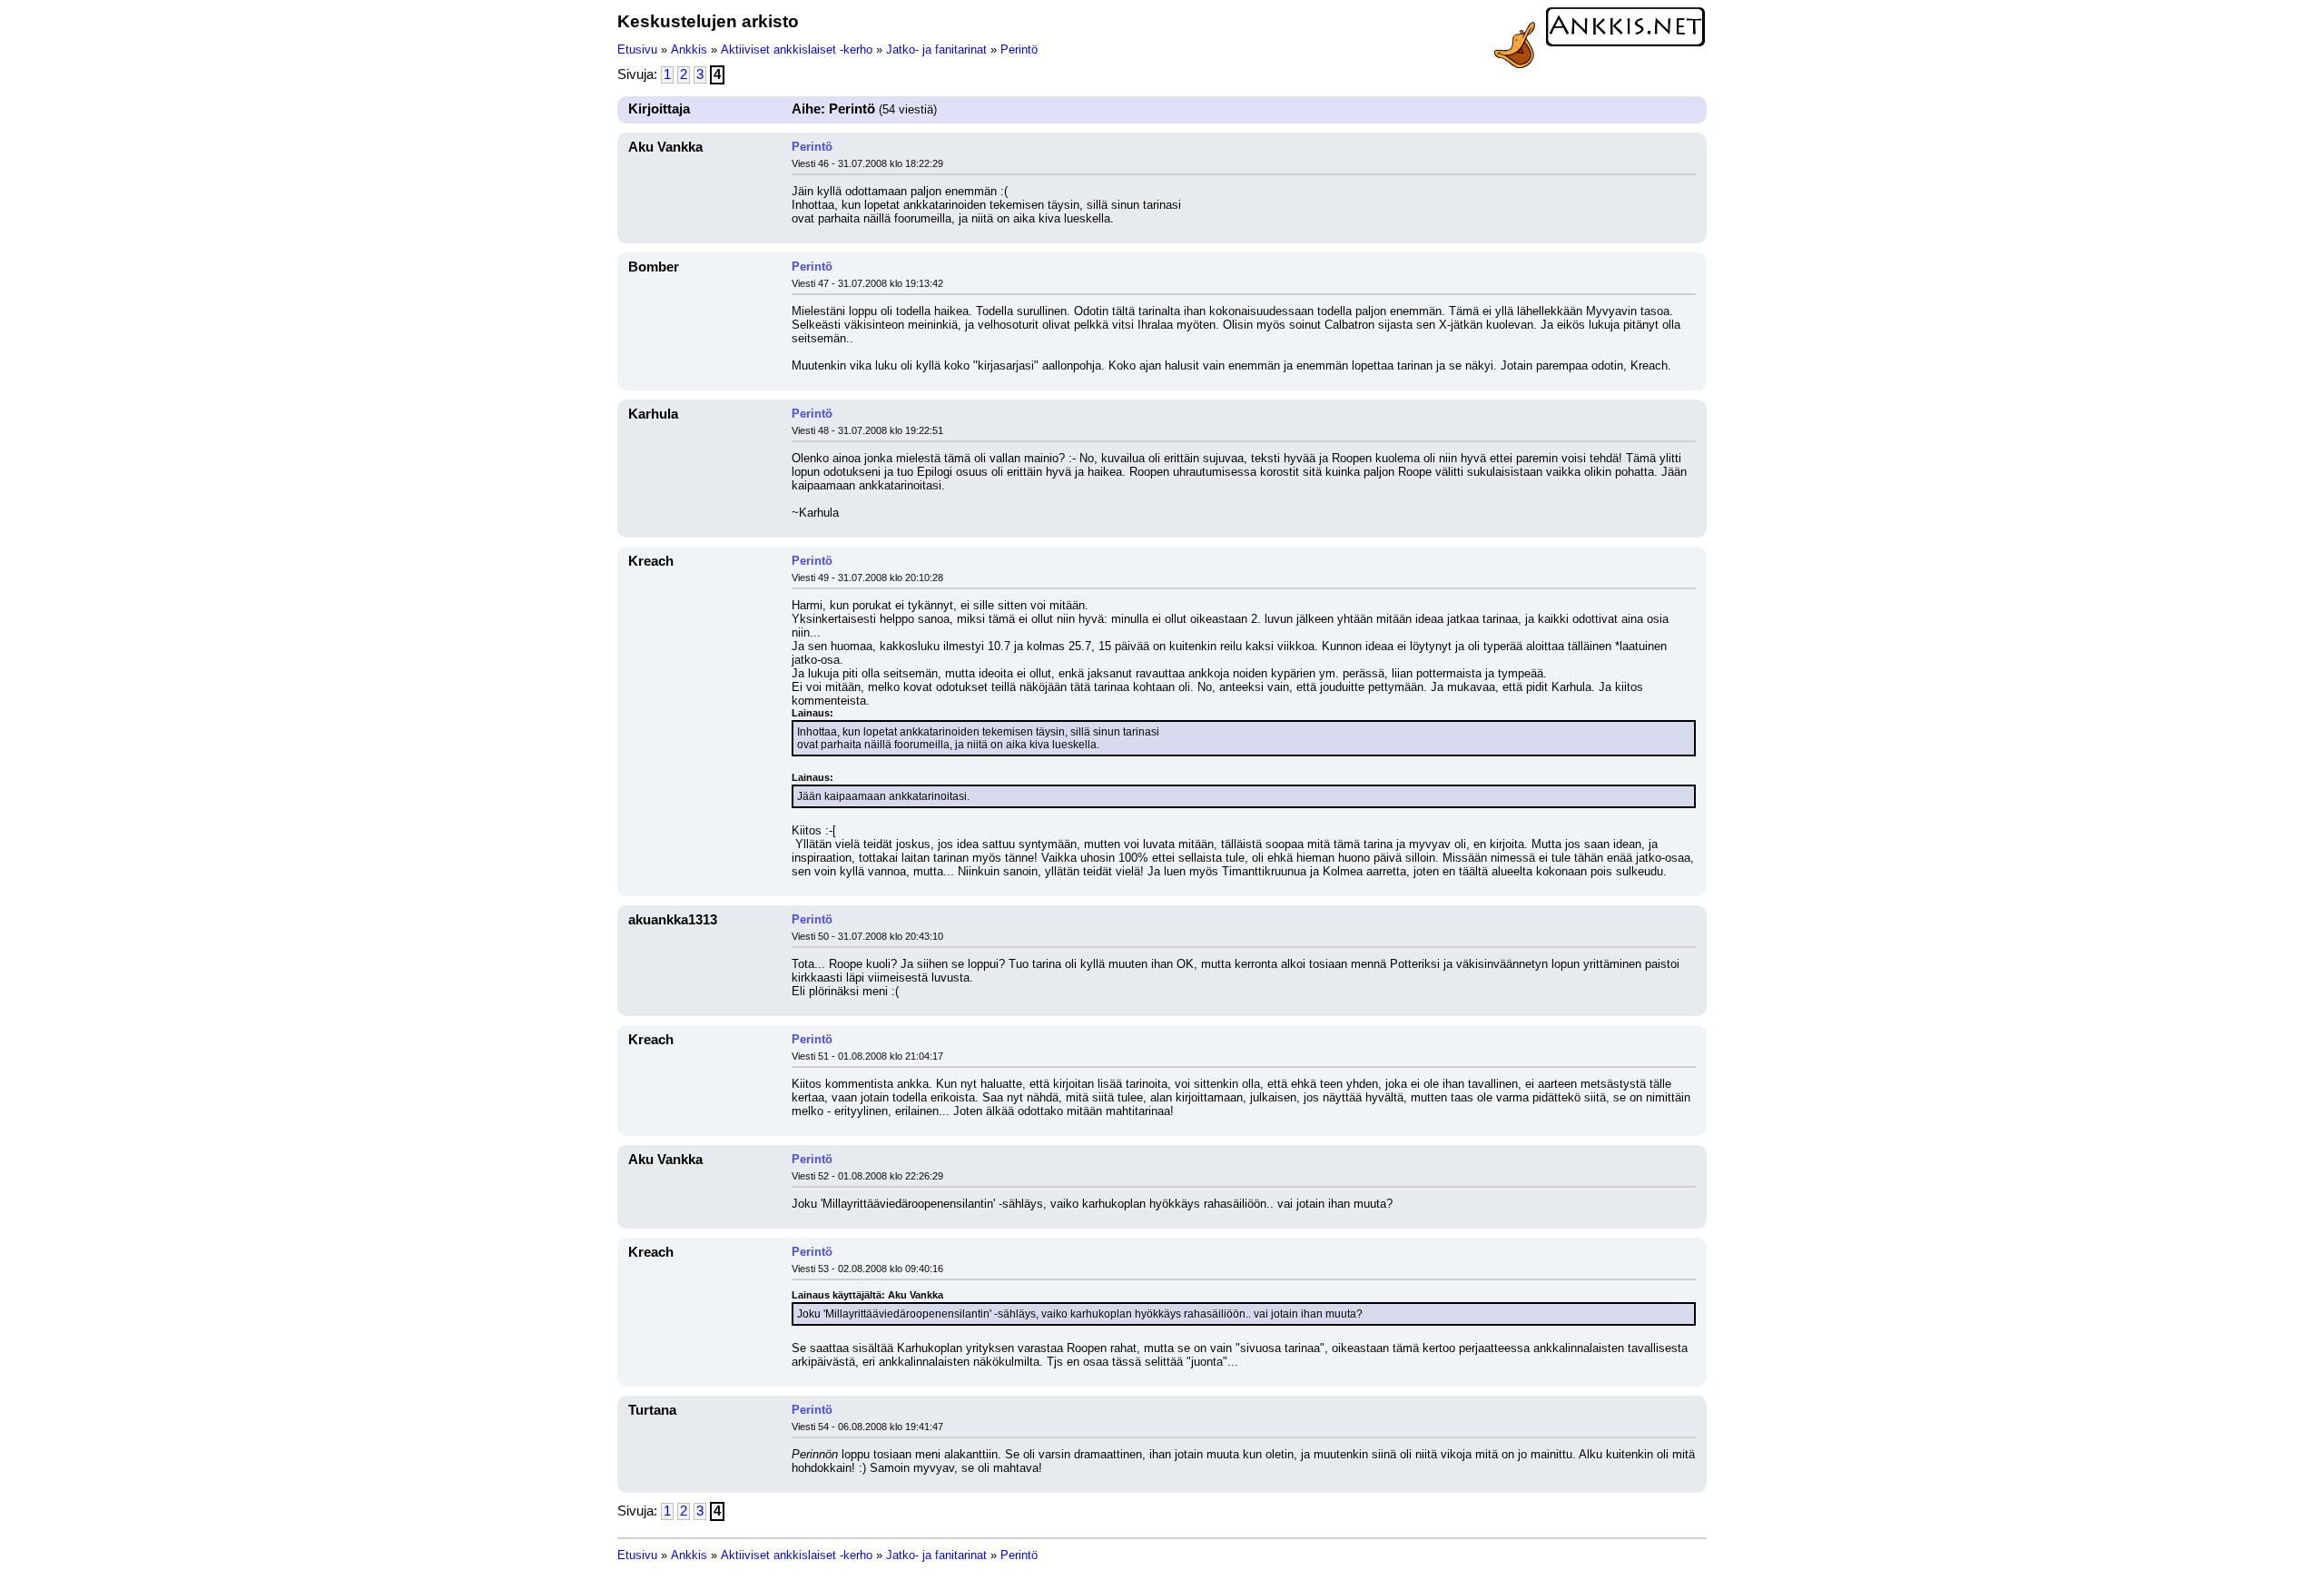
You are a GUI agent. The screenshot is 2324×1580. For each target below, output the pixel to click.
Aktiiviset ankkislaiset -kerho (797, 49)
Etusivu (637, 49)
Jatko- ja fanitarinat (936, 49)
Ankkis (689, 49)
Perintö (1019, 49)
